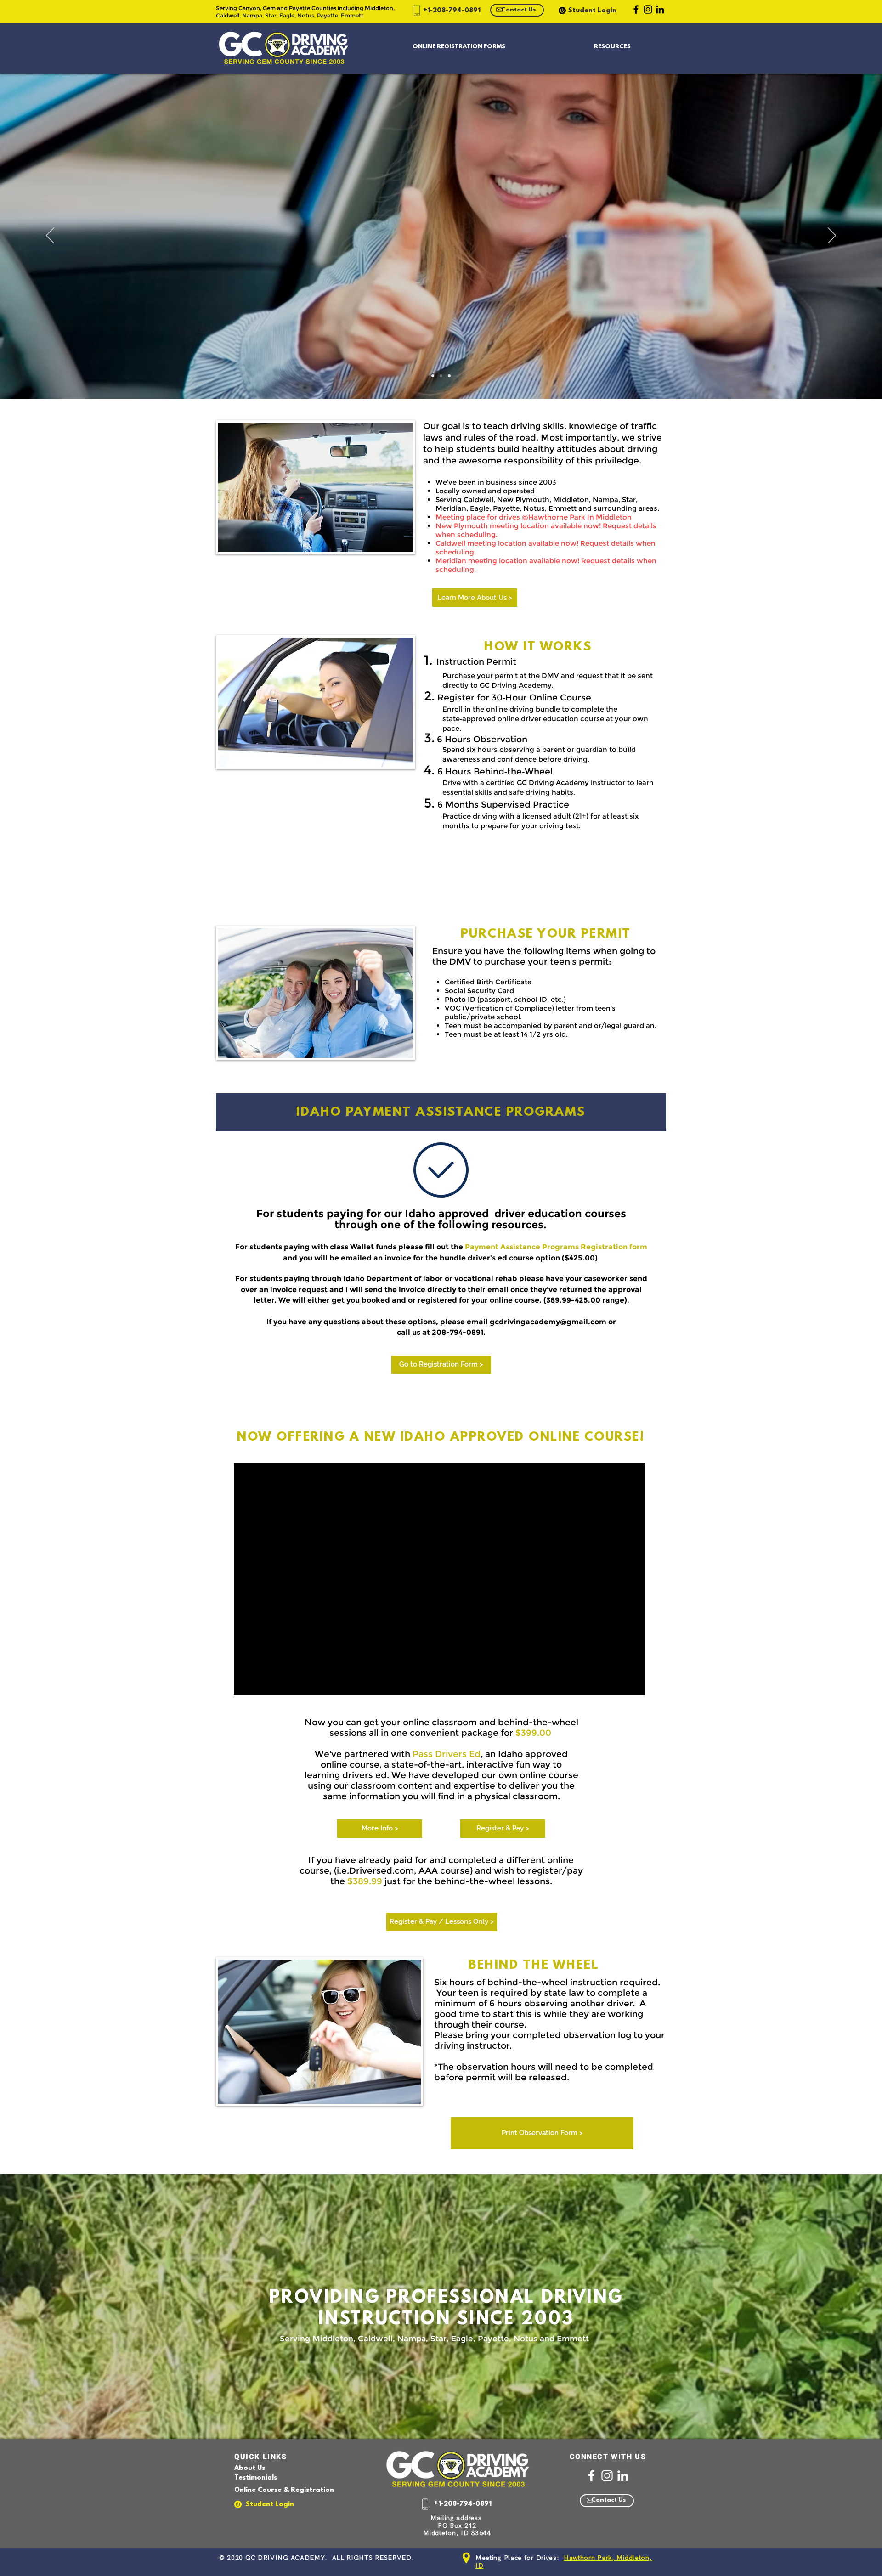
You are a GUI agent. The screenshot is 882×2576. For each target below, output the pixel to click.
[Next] (832, 236)
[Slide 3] (433, 376)
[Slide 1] (441, 376)
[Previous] (50, 236)
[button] (459, 47)
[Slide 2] (449, 376)
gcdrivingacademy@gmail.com (548, 1322)
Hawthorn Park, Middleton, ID (564, 2562)
